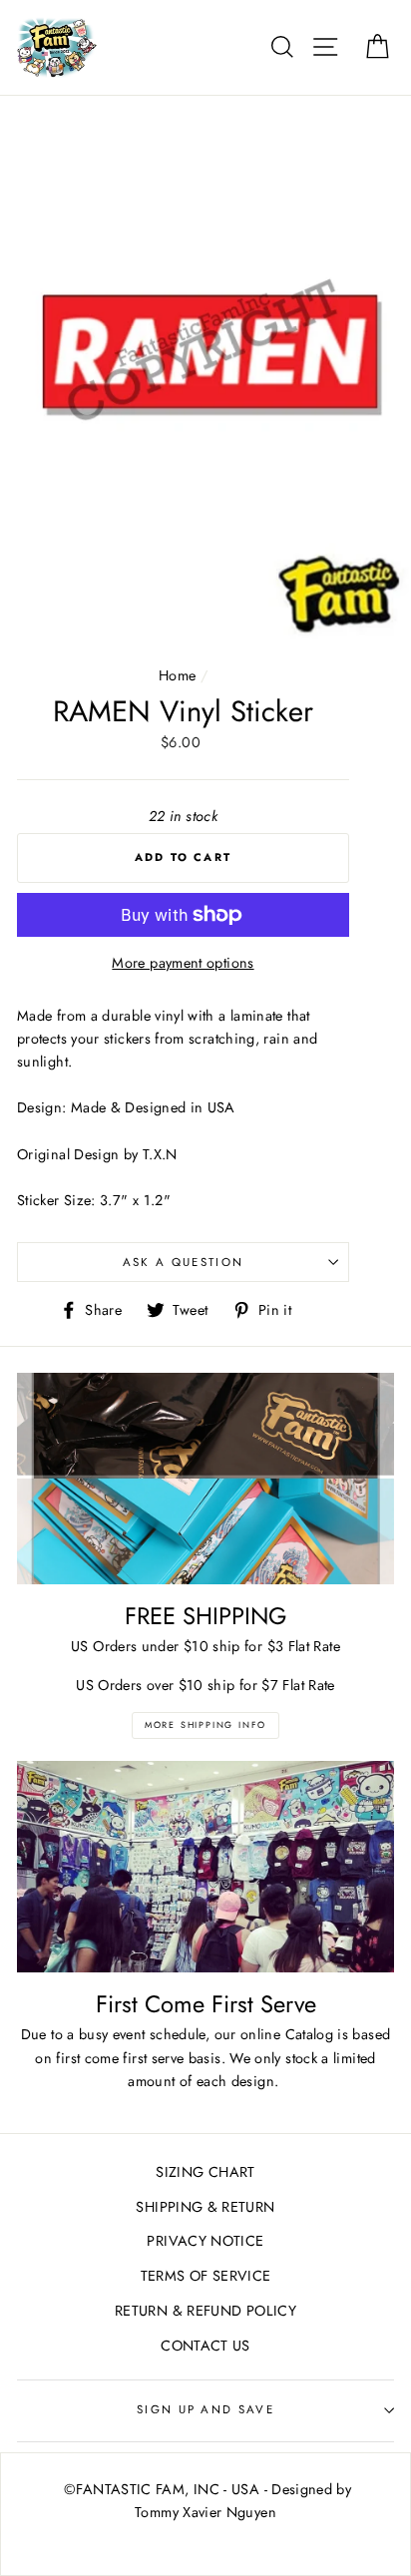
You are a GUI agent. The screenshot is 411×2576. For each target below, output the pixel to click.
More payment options (183, 963)
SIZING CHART (205, 2172)
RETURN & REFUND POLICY (205, 2311)
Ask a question (183, 1262)
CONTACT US (205, 2346)
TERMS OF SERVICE (206, 2276)
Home (177, 675)
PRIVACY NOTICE (205, 2241)
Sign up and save (205, 2409)
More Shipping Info (205, 1724)
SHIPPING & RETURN (205, 2207)
